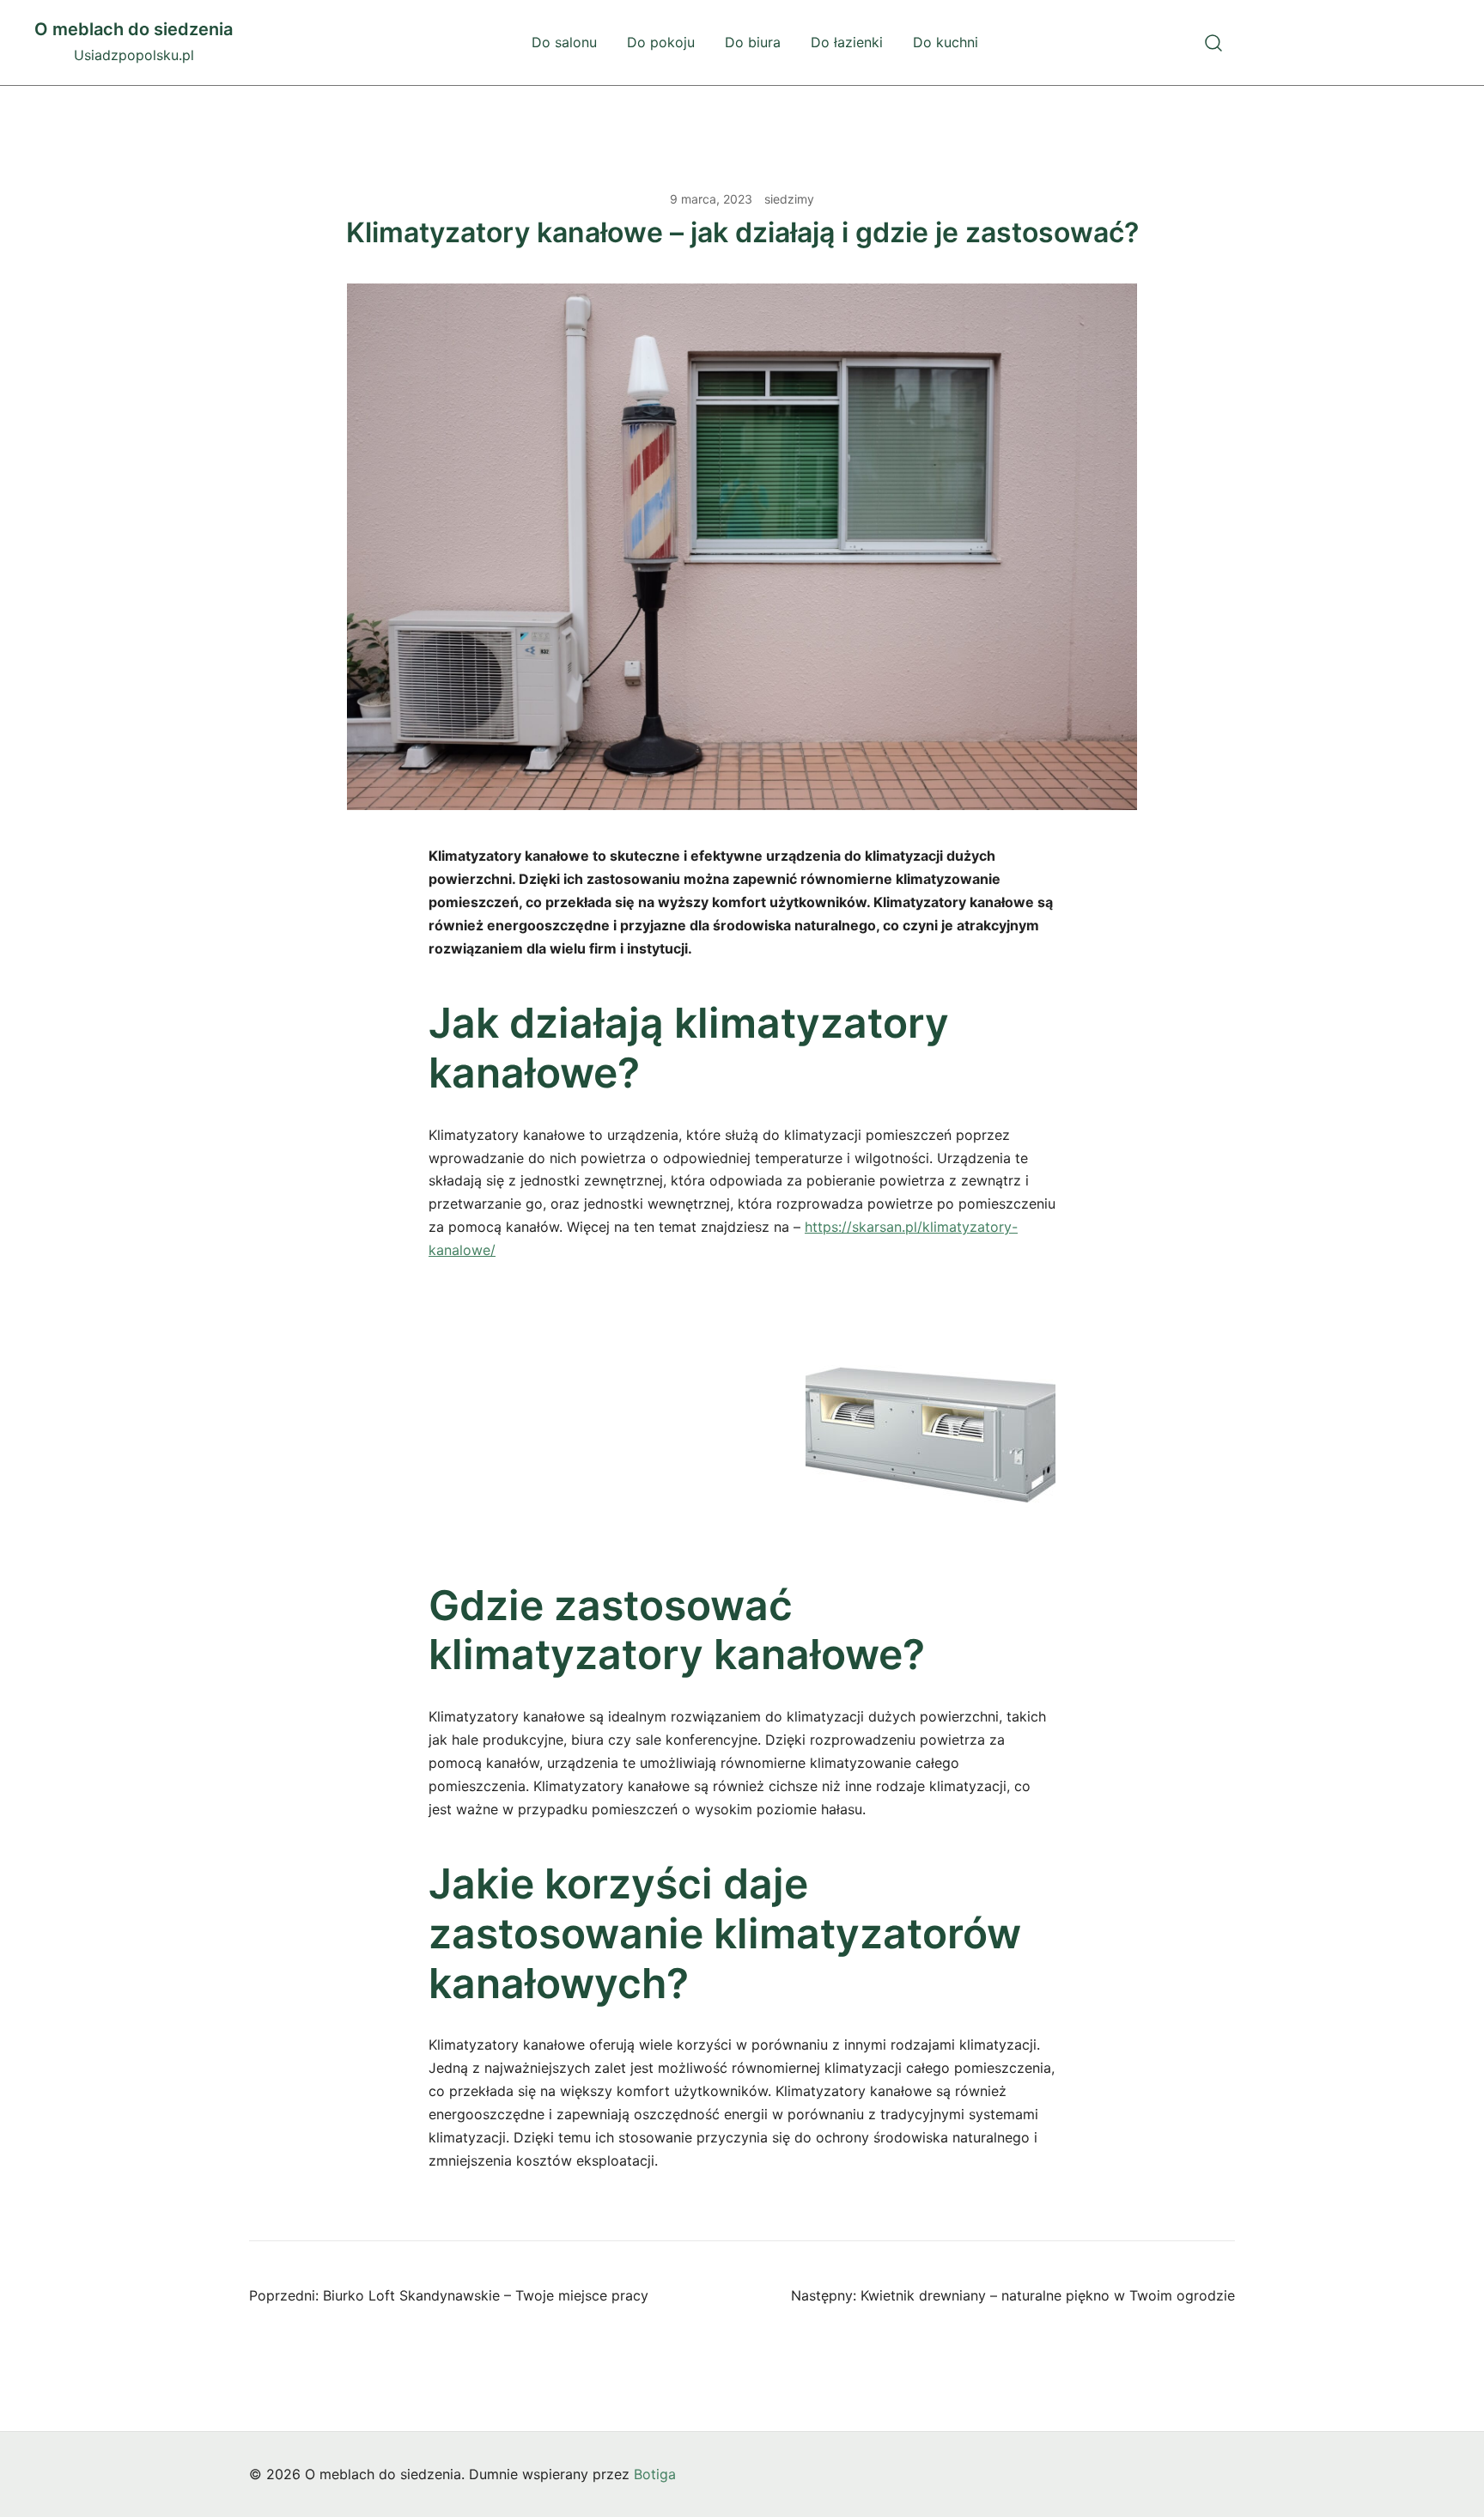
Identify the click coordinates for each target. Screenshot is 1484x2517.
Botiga (655, 2474)
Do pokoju (661, 42)
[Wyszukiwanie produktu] (1214, 43)
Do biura (753, 42)
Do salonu (564, 42)
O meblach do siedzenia (134, 29)
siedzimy (789, 199)
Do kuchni (946, 42)
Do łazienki (847, 42)
